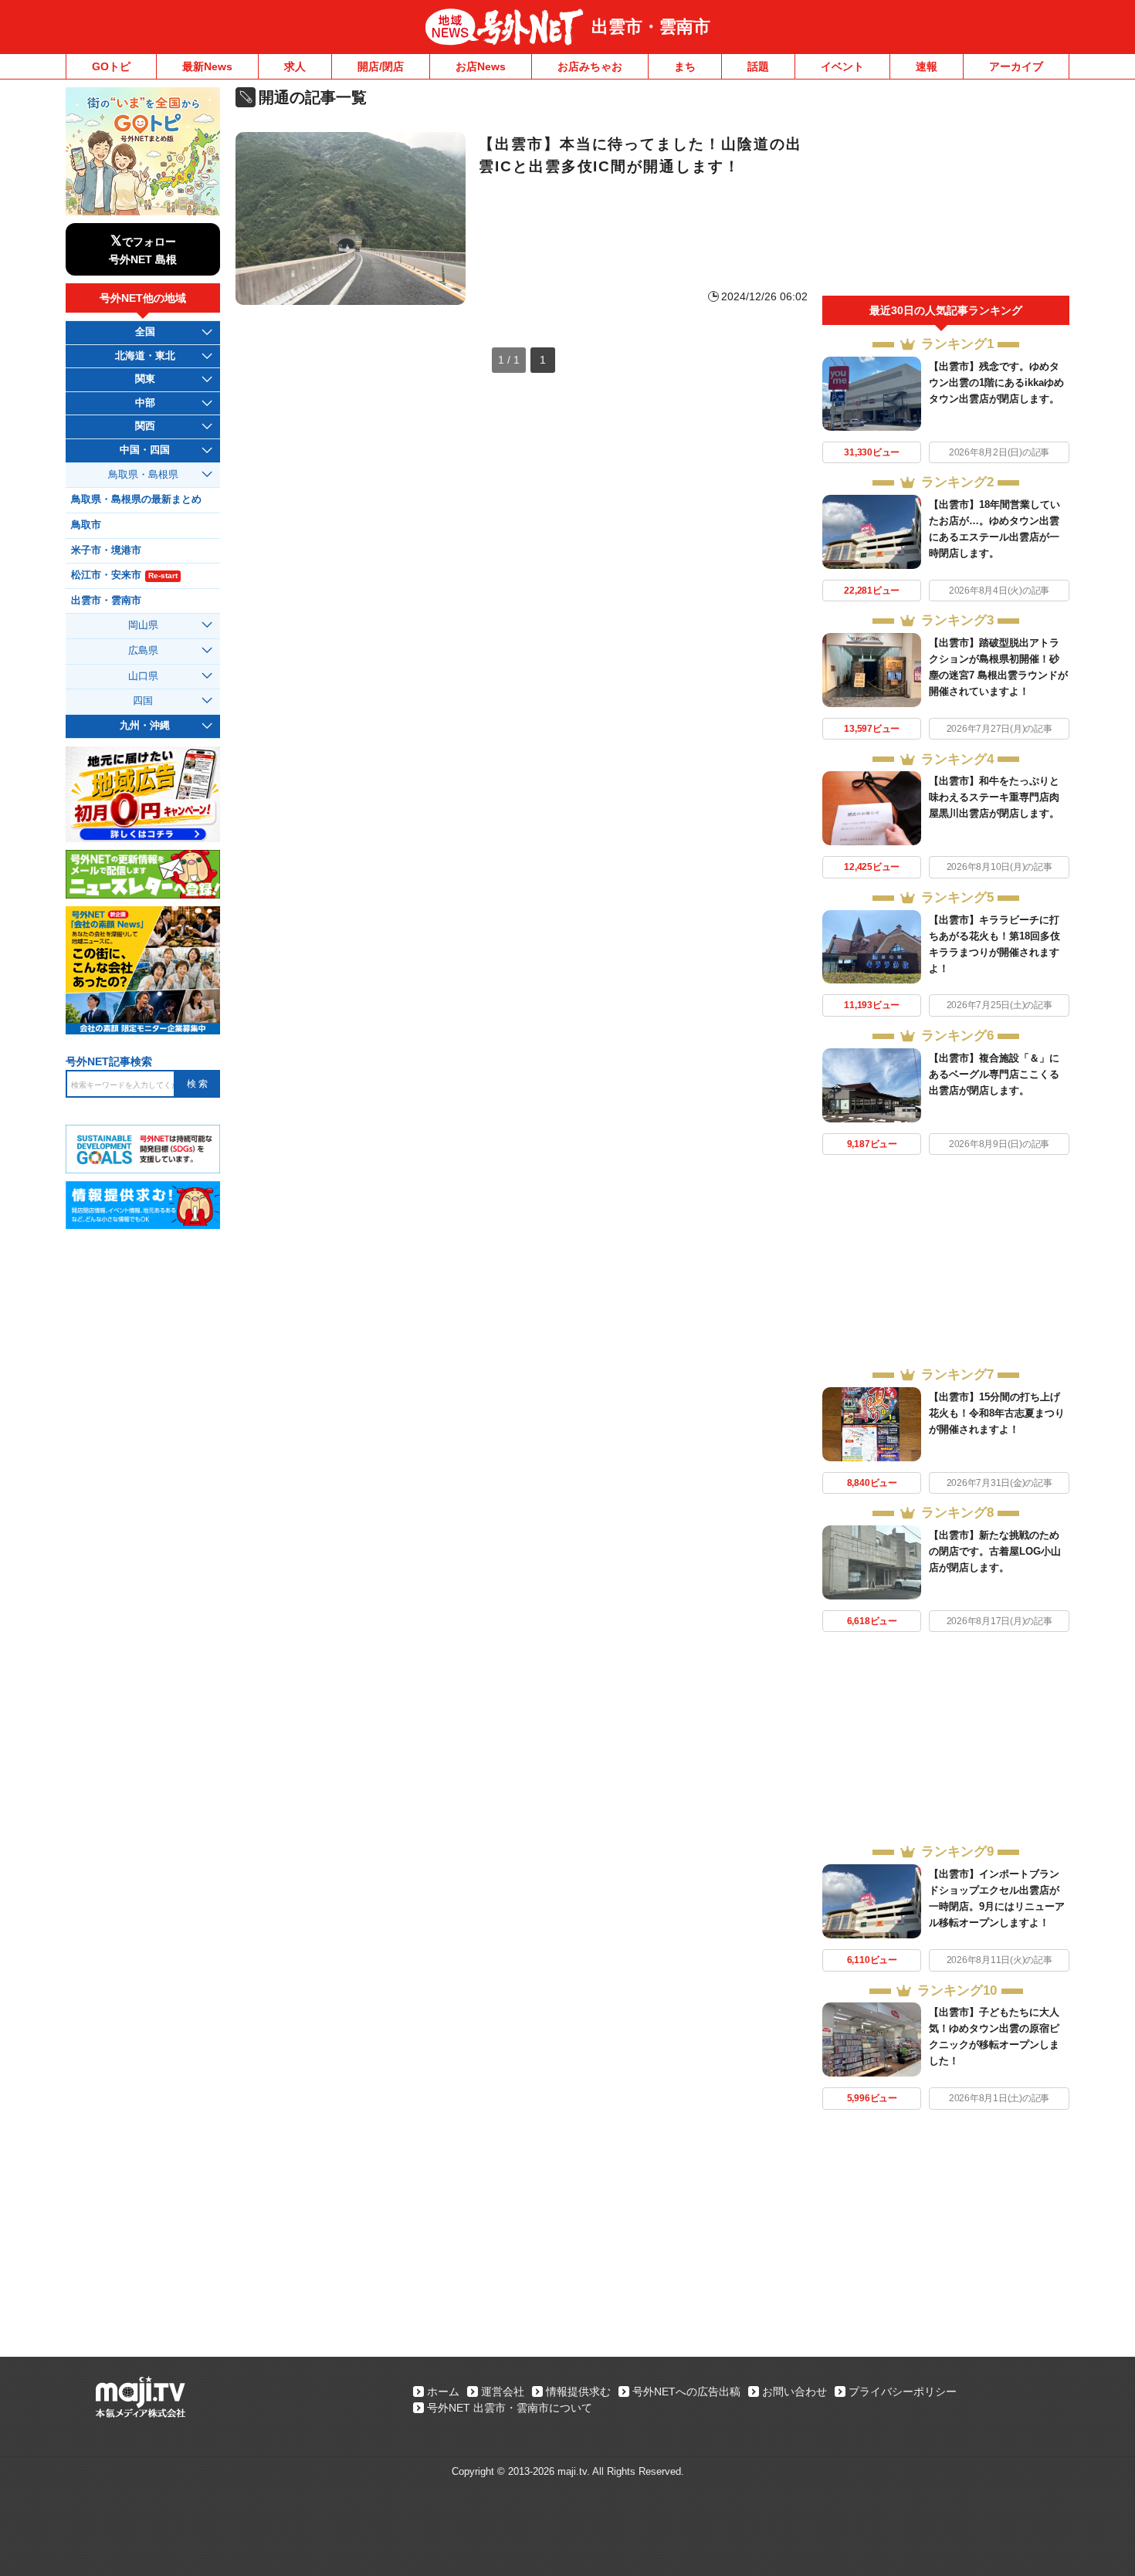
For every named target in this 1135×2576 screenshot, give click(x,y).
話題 (758, 66)
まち (685, 66)
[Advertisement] (946, 191)
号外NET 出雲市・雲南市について (510, 2408)
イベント (842, 66)
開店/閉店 (381, 66)
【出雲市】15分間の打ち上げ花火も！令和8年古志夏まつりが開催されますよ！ (997, 1413)
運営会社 (503, 2392)
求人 (295, 66)
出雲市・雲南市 (651, 27)
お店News (481, 66)
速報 (927, 66)
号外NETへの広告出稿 (686, 2392)
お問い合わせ (794, 2392)
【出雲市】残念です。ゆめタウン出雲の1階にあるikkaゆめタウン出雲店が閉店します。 (996, 383)
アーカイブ (1016, 66)
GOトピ (111, 66)
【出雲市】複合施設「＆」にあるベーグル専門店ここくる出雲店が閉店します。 (994, 1074)
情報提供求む (578, 2392)
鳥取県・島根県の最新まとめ (136, 499)
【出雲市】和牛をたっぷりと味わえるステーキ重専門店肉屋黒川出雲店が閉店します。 (994, 797)
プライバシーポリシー (903, 2392)
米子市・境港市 (106, 550)
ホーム (443, 2392)
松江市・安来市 (124, 575)
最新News (207, 66)
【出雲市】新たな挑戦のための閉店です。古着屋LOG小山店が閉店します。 (995, 1551)
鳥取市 (86, 525)
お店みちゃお (590, 66)
